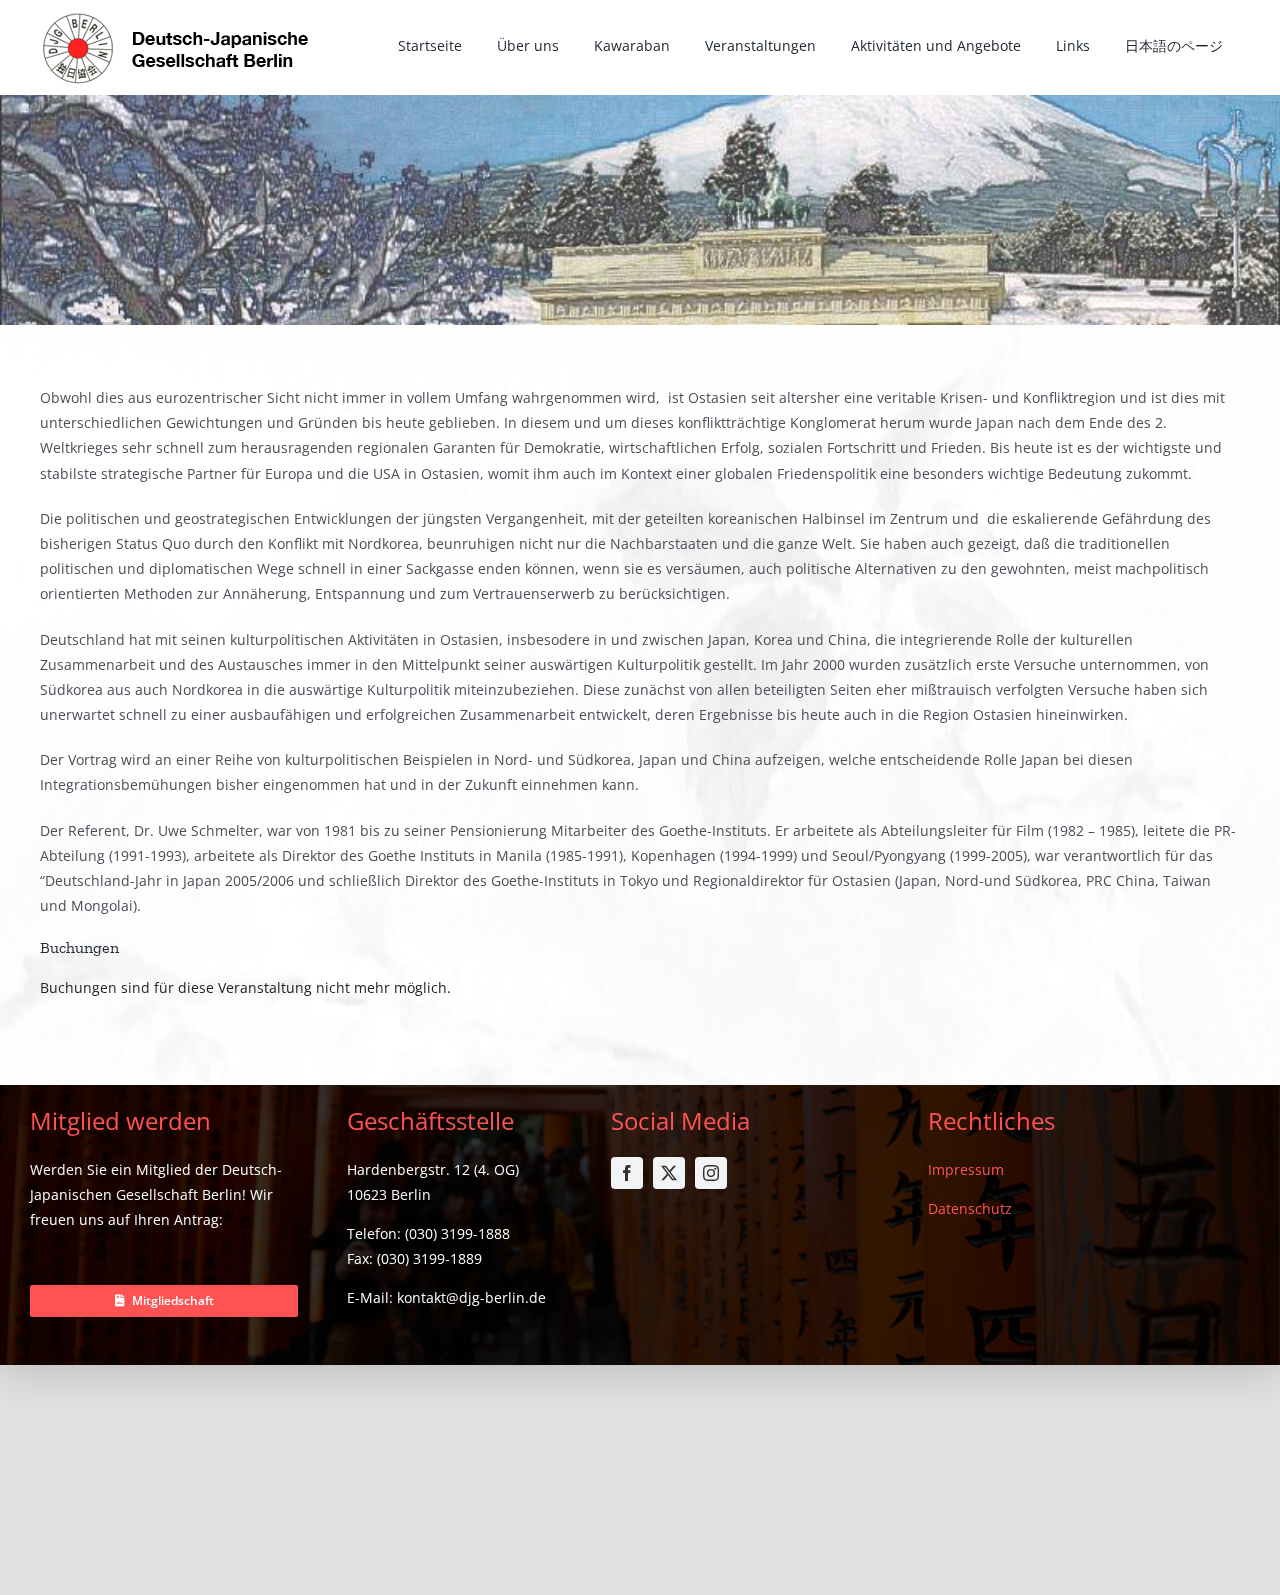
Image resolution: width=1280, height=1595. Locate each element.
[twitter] (669, 1173)
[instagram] (711, 1173)
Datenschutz (970, 1208)
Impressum (966, 1169)
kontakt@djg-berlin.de (471, 1297)
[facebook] (627, 1173)
